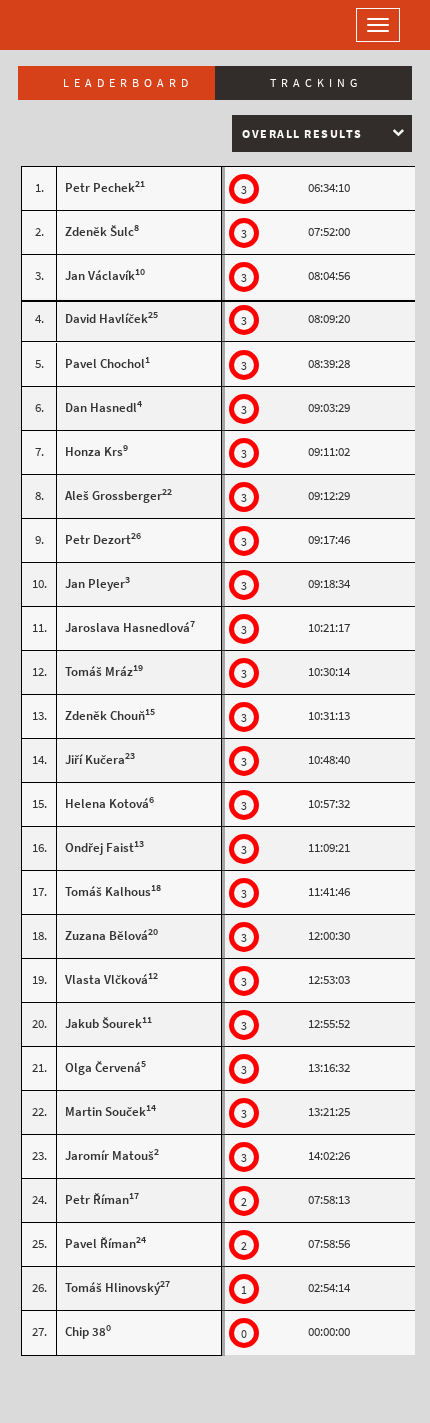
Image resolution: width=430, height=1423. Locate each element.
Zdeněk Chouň (105, 715)
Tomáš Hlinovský (112, 1287)
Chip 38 (85, 1331)
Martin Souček (105, 1111)
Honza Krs (94, 451)
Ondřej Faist (99, 847)
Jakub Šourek (103, 1023)
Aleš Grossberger (113, 495)
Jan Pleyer (95, 583)
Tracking (316, 83)
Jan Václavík (100, 275)
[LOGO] (80, 25)
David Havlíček (106, 318)
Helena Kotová (107, 803)
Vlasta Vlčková (106, 979)
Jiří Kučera (95, 759)
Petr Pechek (100, 187)
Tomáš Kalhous (108, 891)
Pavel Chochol (105, 363)
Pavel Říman (100, 1243)
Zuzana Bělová (106, 935)
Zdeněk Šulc (99, 231)
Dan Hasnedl (101, 407)
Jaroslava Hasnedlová (127, 627)
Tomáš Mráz (99, 671)
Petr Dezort (98, 539)
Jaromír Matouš (109, 1155)
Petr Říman (97, 1199)
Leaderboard (128, 83)
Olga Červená (103, 1067)
